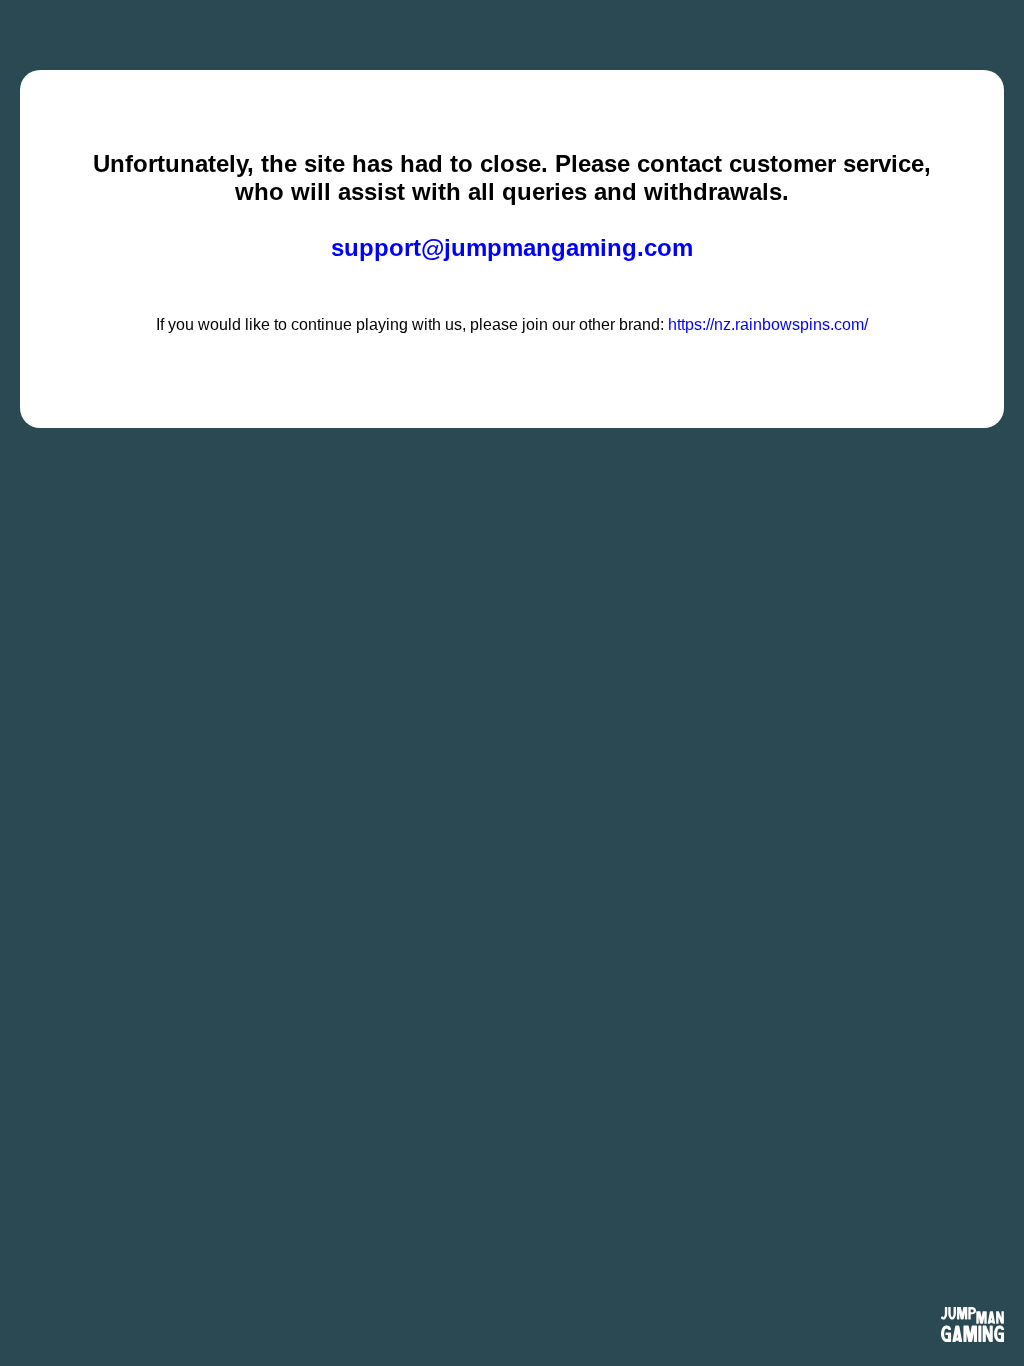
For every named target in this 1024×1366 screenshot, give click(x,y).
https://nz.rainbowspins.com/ (768, 324)
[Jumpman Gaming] (972, 1326)
